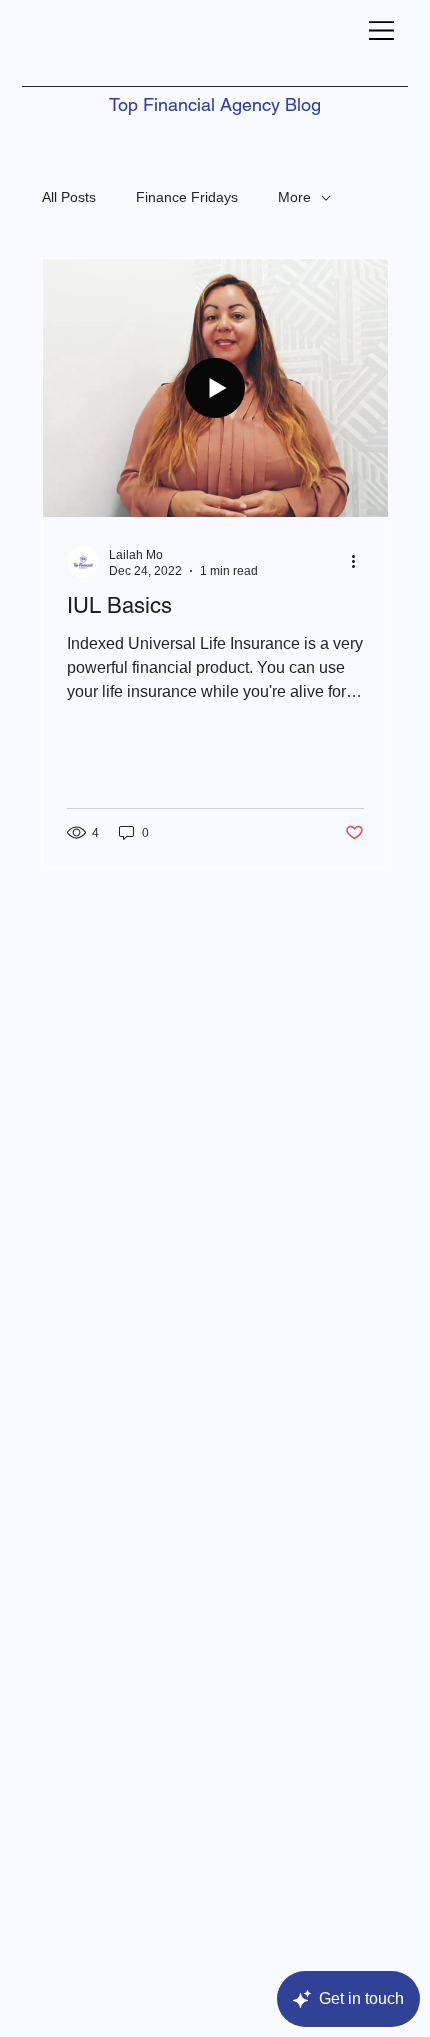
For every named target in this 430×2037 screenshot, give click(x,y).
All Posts (69, 197)
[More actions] (361, 562)
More (294, 197)
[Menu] (382, 30)
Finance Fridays (187, 197)
